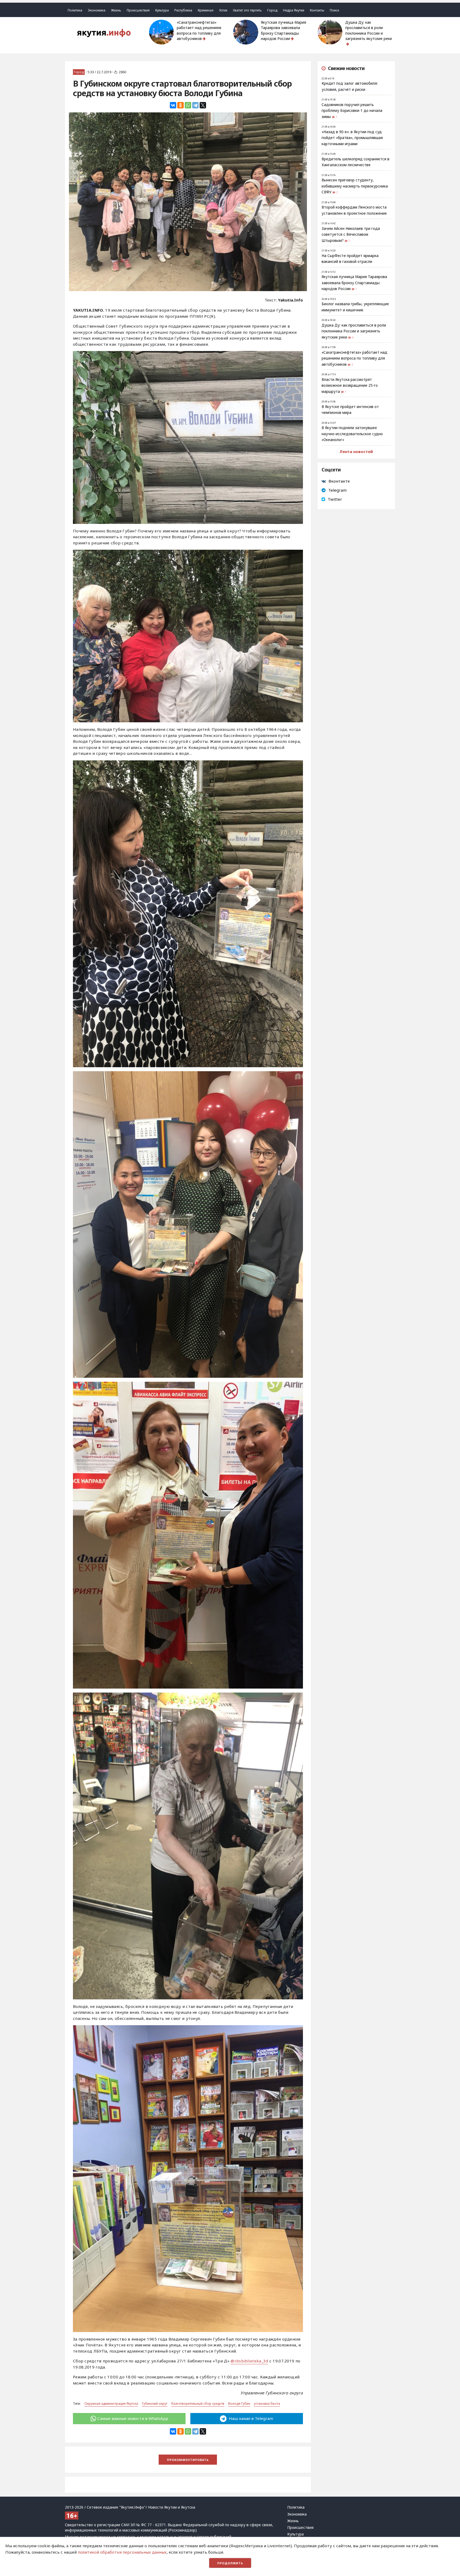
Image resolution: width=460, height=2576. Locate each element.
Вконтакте (339, 481)
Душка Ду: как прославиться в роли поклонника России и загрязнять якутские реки (369, 30)
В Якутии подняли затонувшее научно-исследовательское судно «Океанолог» (352, 434)
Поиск (334, 10)
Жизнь (116, 10)
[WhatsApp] (188, 105)
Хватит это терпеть (247, 10)
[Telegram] (195, 105)
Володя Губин (239, 2404)
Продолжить (230, 2563)
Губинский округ (155, 2404)
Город (272, 10)
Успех (223, 10)
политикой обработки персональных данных (122, 2552)
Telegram (337, 490)
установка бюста (267, 2404)
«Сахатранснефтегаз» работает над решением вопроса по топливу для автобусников (199, 30)
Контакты (317, 10)
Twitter (335, 499)
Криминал (206, 10)
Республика (183, 10)
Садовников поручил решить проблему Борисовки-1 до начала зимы (352, 111)
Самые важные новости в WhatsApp (133, 2418)
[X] (203, 105)
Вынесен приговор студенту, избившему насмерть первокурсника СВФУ (355, 186)
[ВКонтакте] (173, 105)
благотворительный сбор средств (198, 2404)
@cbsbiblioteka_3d (249, 2361)
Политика (75, 10)
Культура (162, 10)
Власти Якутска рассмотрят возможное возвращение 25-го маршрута (350, 386)
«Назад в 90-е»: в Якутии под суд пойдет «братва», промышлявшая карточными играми (352, 138)
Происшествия (138, 10)
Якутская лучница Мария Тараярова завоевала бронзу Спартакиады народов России (284, 30)
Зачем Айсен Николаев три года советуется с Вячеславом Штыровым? (351, 235)
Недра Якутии (294, 10)
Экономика (97, 10)
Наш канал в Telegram (250, 2418)
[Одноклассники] (180, 105)
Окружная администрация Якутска (111, 2404)
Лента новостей (356, 451)
